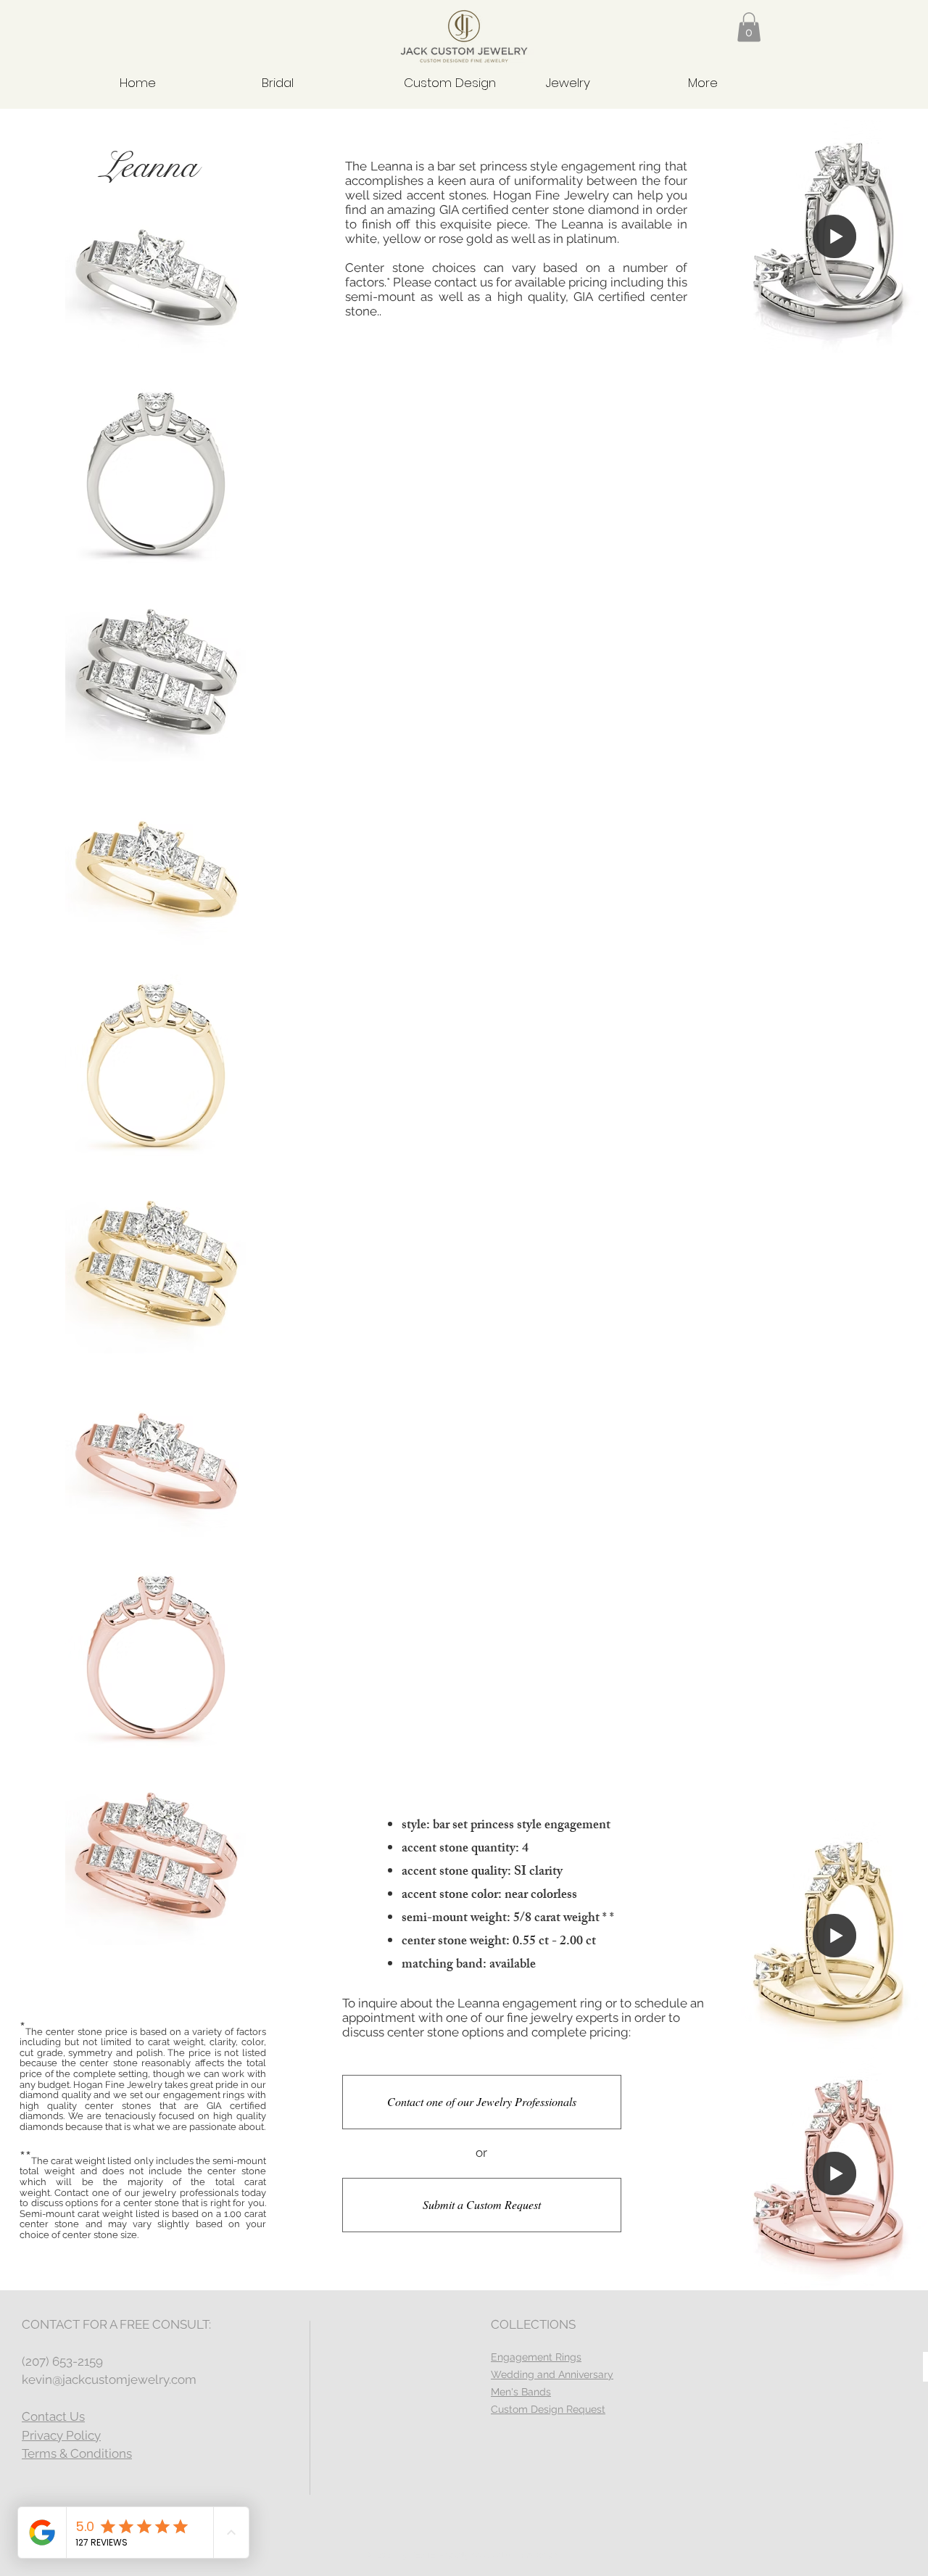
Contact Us (53, 2416)
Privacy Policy (61, 2435)
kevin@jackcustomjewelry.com (109, 2379)
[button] (749, 27)
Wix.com (543, 2555)
